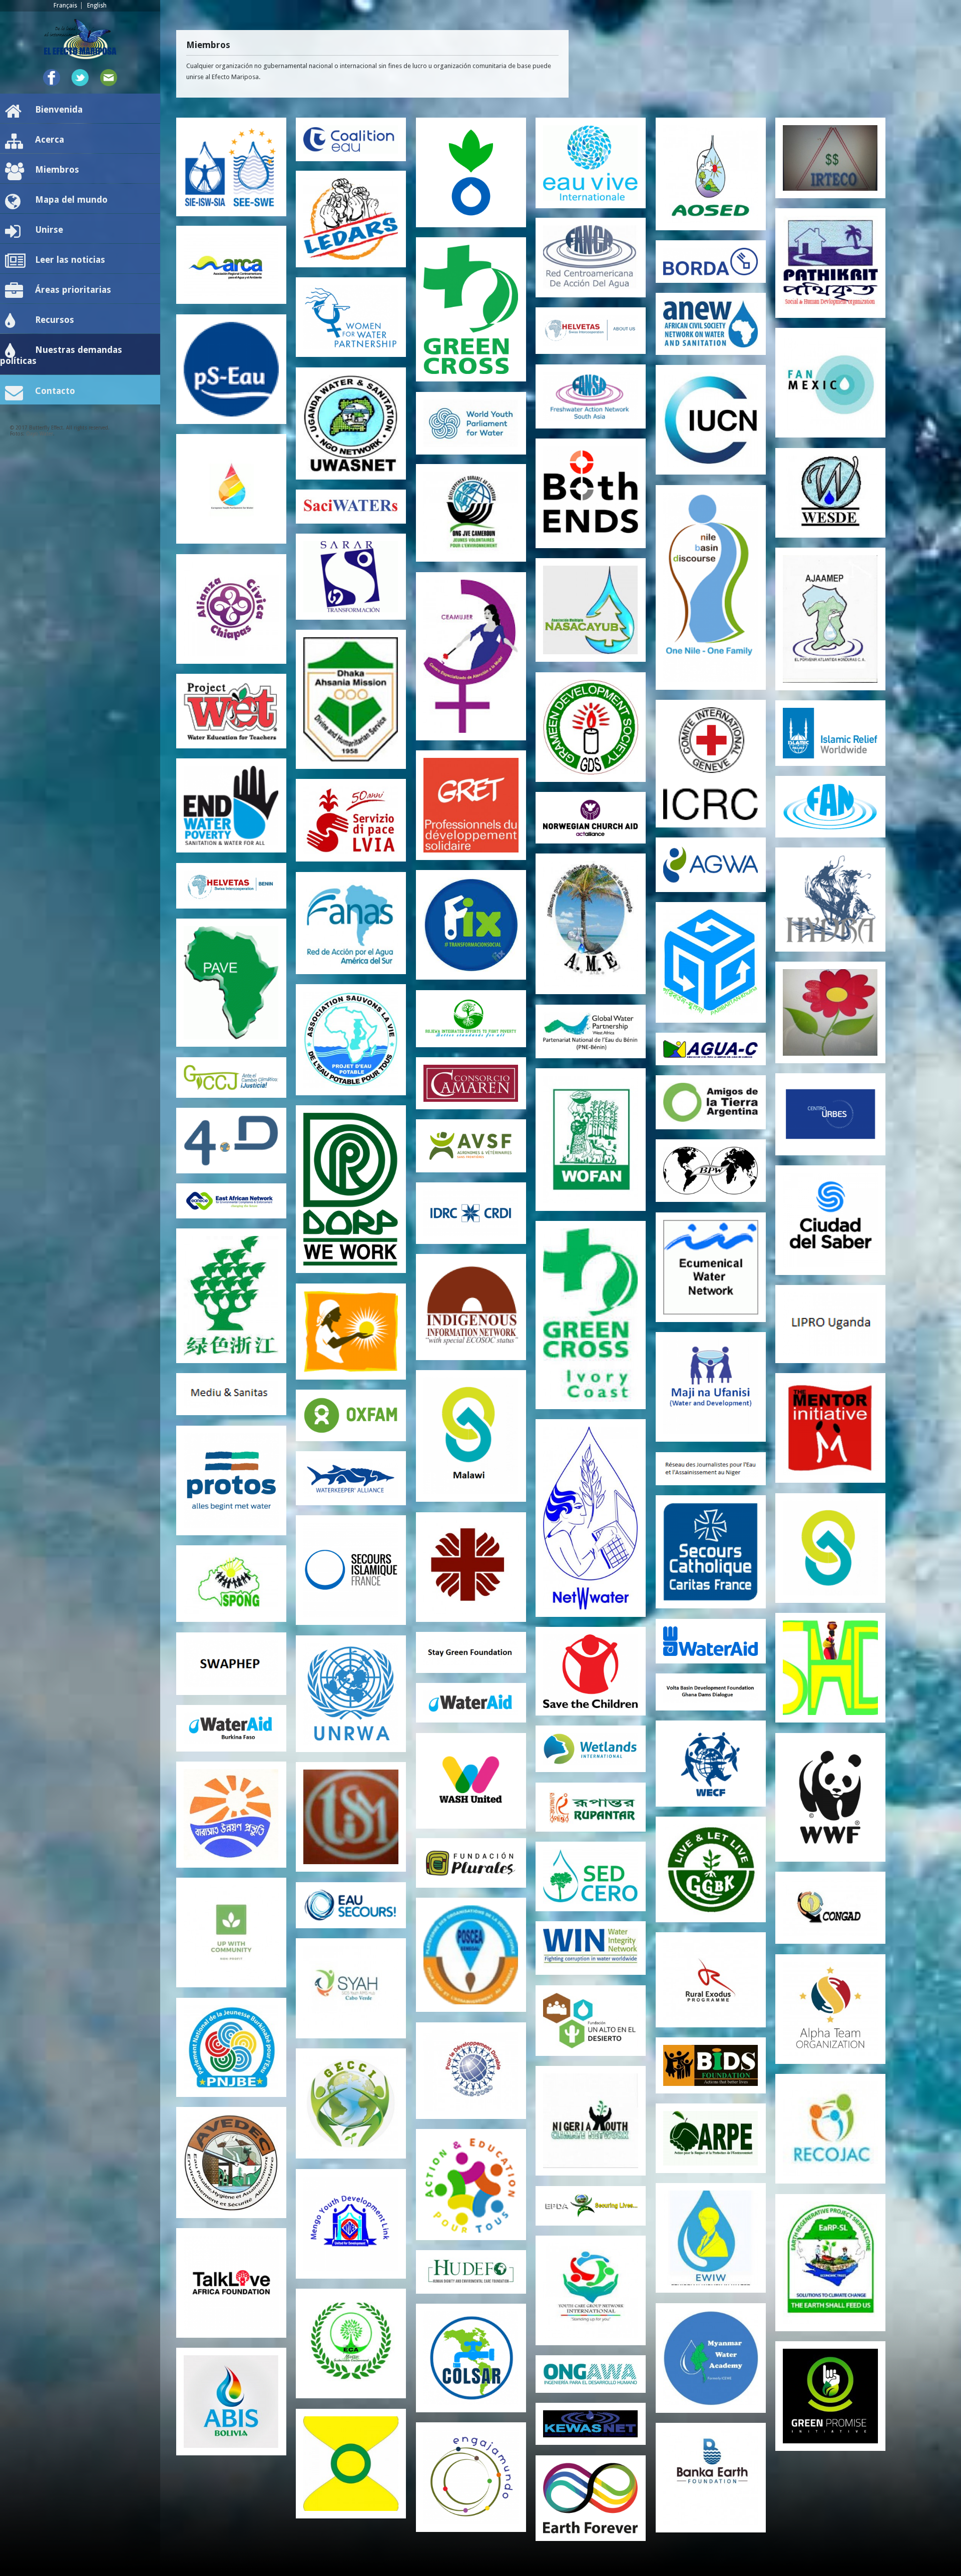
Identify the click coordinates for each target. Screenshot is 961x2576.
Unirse (49, 230)
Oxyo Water (40, 434)
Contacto (55, 391)
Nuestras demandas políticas (61, 355)
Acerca (50, 139)
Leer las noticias (70, 260)
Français (65, 6)
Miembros (57, 169)
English (97, 6)
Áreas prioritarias (73, 290)
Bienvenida (59, 109)
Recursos (55, 320)
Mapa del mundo (71, 199)
